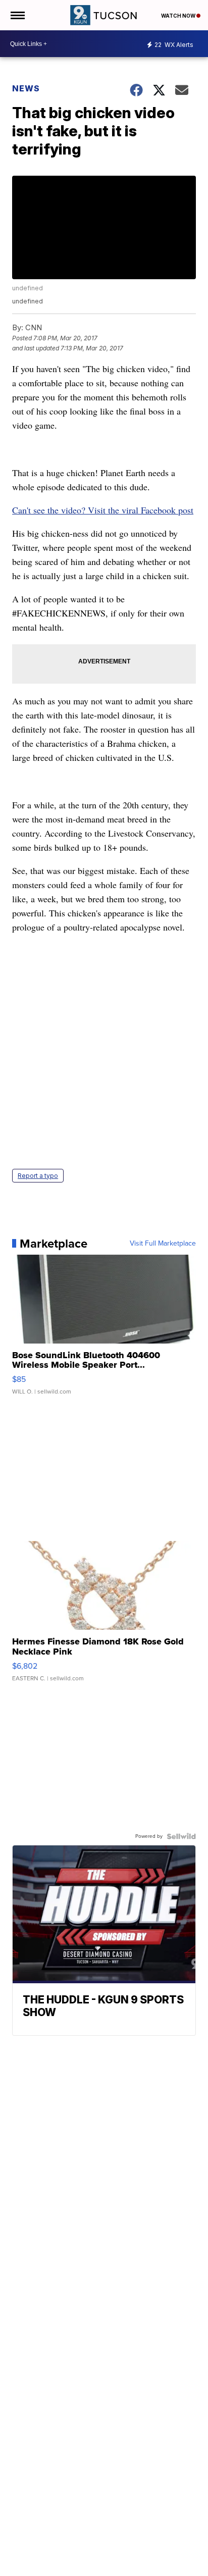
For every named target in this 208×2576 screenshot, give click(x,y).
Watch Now (179, 16)
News (26, 88)
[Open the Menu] (17, 15)
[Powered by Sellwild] (181, 1836)
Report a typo (38, 1176)
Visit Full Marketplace (163, 1244)
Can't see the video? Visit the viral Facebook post (103, 510)
